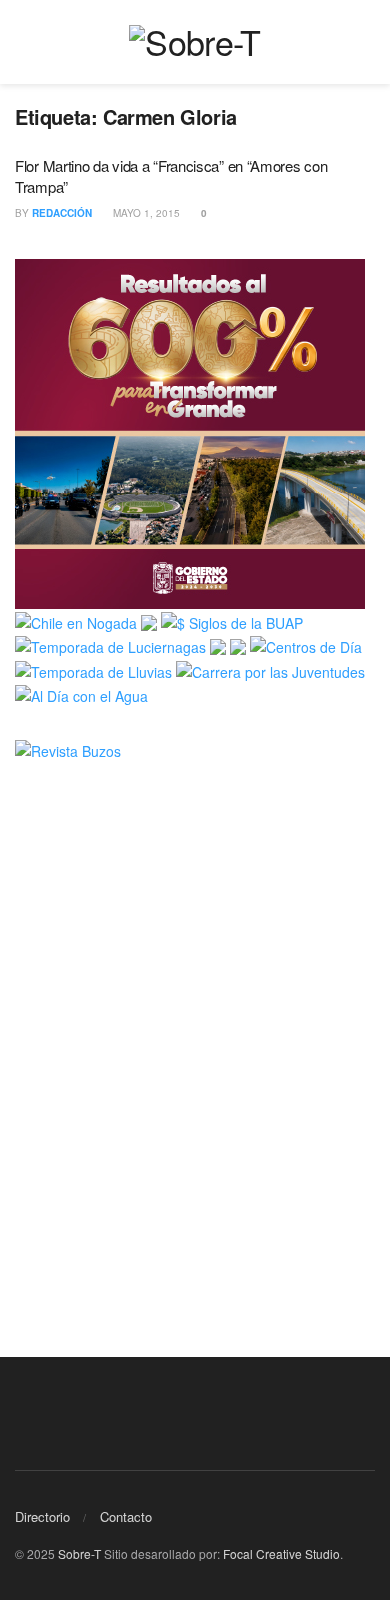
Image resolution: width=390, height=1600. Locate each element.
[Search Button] (366, 42)
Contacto (126, 1516)
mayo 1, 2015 (145, 213)
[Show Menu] (23, 42)
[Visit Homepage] (194, 42)
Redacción (62, 213)
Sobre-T (79, 1553)
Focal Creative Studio (281, 1553)
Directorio (42, 1516)
